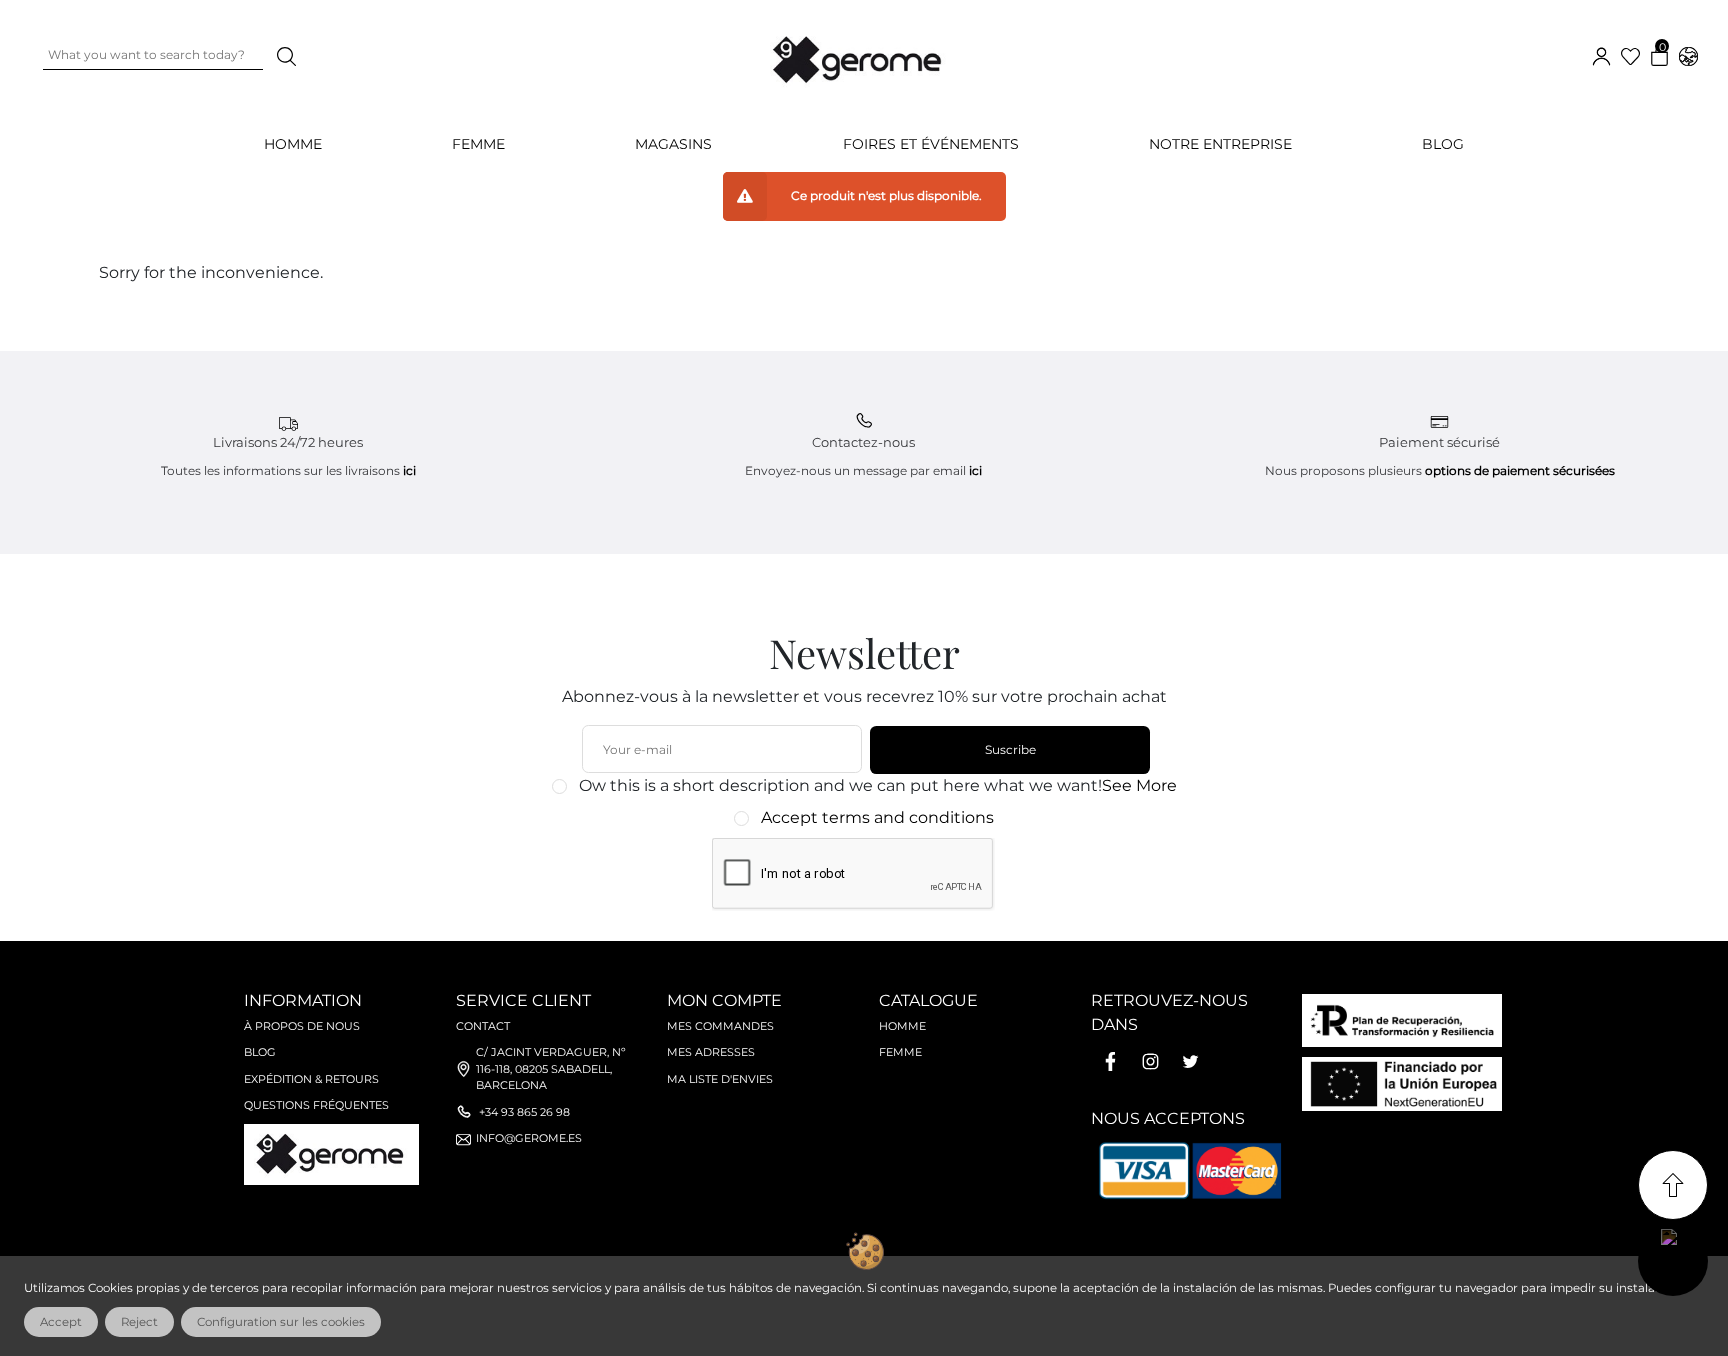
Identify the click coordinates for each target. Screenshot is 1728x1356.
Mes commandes (720, 1026)
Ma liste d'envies (720, 1079)
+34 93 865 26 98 (524, 1112)
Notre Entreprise (1220, 144)
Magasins (673, 144)
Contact (483, 1026)
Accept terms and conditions (877, 817)
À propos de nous (302, 1026)
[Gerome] (859, 55)
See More (1139, 785)
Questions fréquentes (316, 1105)
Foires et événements (931, 144)
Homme (902, 1026)
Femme (900, 1052)
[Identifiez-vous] (1601, 54)
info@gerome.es (529, 1138)
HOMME (293, 144)
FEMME (478, 144)
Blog (1443, 144)
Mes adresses (711, 1052)
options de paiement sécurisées (1520, 470)
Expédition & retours (311, 1079)
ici (409, 470)
